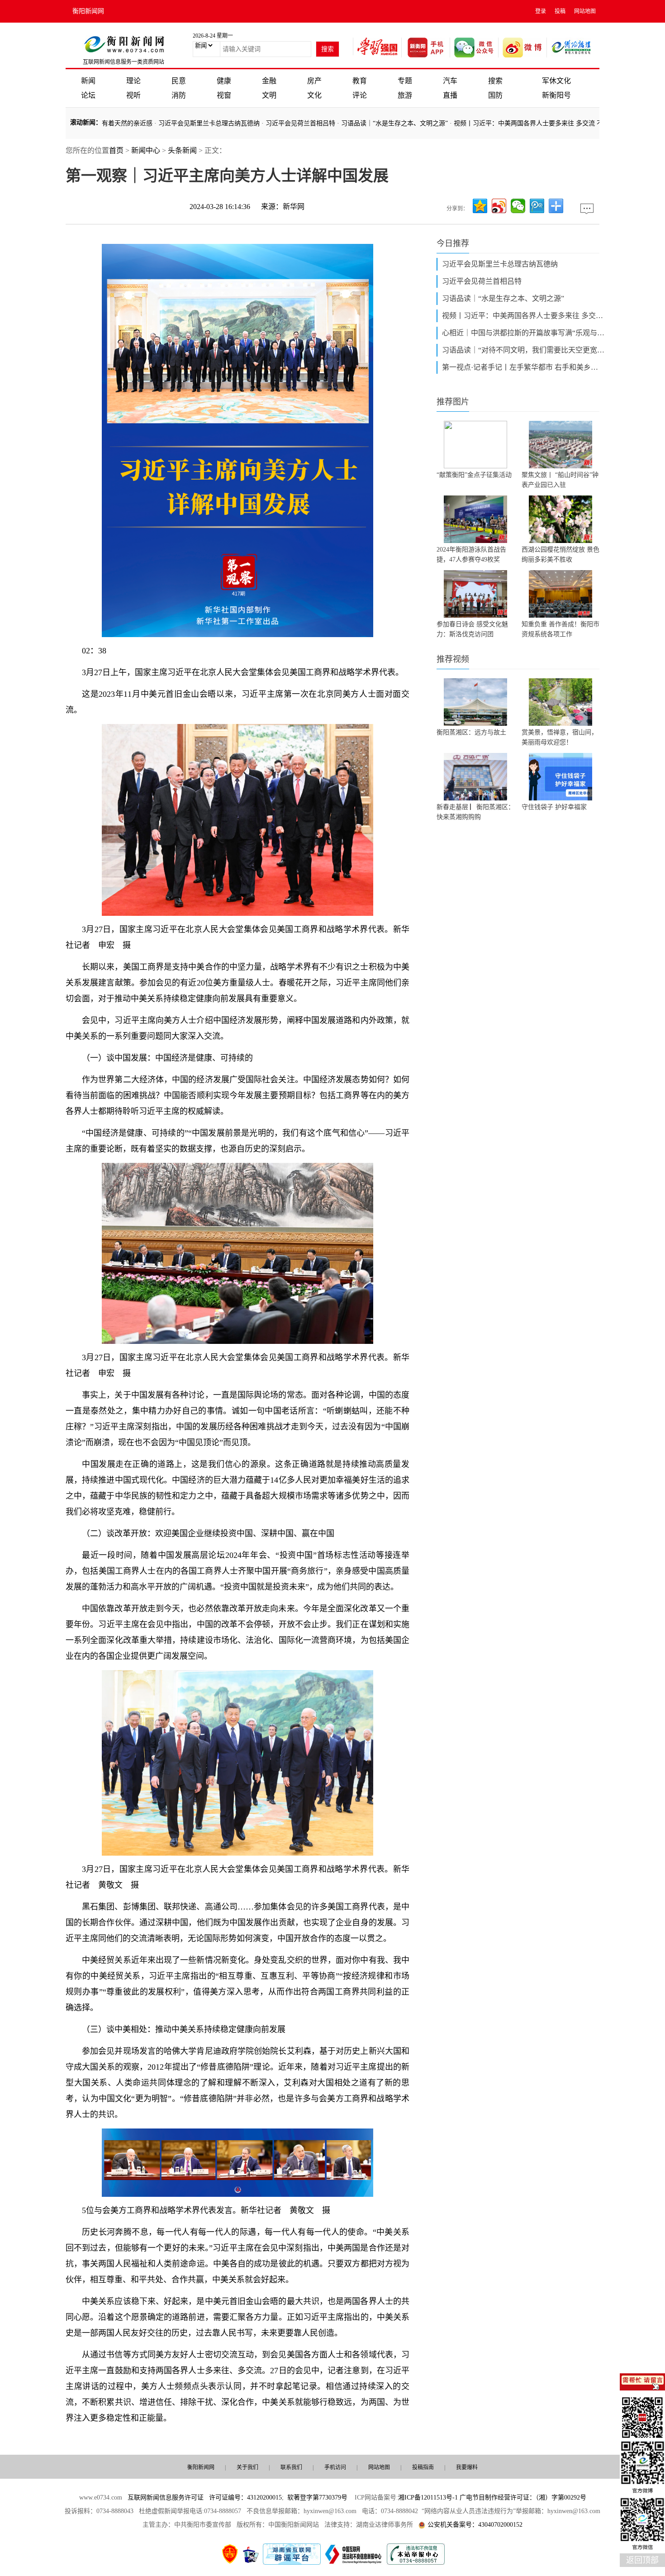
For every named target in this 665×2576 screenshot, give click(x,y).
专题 (405, 81)
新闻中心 (146, 150)
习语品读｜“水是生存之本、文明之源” (503, 298)
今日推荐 (453, 243)
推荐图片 (453, 402)
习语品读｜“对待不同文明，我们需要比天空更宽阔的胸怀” (523, 350)
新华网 (294, 207)
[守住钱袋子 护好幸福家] (560, 777)
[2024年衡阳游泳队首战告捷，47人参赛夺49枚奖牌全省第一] (475, 519)
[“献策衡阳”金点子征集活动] (475, 445)
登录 (541, 11)
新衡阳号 (556, 95)
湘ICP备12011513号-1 (428, 2497)
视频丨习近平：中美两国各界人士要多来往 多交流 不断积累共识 (523, 316)
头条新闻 (182, 150)
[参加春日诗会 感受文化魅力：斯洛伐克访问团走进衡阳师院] (475, 594)
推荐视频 (453, 659)
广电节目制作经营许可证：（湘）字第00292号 (523, 2497)
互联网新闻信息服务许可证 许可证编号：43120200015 (205, 2497)
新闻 (88, 81)
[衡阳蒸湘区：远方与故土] (475, 702)
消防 (179, 95)
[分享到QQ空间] (480, 206)
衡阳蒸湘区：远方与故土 (471, 732)
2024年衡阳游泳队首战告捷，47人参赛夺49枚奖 (471, 555)
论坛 (88, 95)
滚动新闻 (83, 122)
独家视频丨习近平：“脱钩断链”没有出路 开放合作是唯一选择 (307, 123)
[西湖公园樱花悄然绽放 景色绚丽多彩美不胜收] (560, 519)
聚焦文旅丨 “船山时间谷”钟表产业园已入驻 (560, 480)
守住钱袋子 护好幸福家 (554, 807)
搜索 (495, 81)
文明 (269, 95)
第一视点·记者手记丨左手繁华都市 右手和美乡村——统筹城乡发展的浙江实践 (523, 367)
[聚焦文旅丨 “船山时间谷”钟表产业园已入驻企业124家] (560, 445)
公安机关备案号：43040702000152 (475, 2525)
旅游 (405, 95)
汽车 (450, 81)
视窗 (224, 95)
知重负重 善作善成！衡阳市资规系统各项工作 (560, 629)
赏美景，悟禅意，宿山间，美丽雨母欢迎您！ (560, 737)
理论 (133, 81)
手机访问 (335, 2467)
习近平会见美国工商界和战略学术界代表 (158, 123)
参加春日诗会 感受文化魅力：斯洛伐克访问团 (472, 629)
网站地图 (585, 11)
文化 (314, 95)
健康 (224, 81)
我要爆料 (467, 2467)
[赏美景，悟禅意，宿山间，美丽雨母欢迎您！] (560, 702)
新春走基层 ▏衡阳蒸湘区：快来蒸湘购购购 (475, 812)
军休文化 (556, 81)
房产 (314, 81)
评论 (360, 95)
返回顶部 (642, 2560)
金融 (269, 81)
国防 (495, 95)
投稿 (560, 11)
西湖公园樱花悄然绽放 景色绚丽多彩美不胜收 (560, 555)
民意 (179, 81)
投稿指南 (423, 2467)
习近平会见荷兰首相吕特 (482, 281)
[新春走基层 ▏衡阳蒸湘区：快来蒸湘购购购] (475, 777)
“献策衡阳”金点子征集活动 (474, 475)
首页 (116, 150)
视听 (133, 95)
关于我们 (247, 2467)
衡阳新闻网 (88, 11)
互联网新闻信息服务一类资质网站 (123, 62)
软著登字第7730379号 (317, 2497)
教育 (360, 81)
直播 (450, 95)
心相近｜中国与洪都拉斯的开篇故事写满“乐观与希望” (523, 333)
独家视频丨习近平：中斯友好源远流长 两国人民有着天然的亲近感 (492, 123)
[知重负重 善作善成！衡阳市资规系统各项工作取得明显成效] (560, 594)
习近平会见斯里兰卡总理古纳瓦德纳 (500, 264)
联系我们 (291, 2467)
